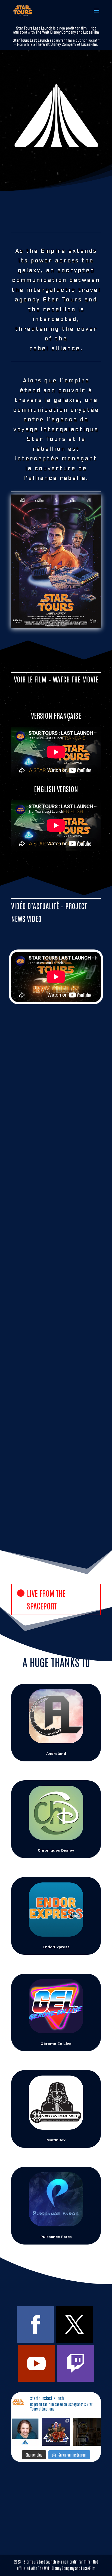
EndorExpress (56, 1947)
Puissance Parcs (56, 2237)
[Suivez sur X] (74, 2324)
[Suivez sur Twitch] (76, 2363)
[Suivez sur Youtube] (36, 2363)
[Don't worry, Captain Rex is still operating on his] (87, 2432)
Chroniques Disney (56, 1850)
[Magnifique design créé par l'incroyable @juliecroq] (56, 2432)
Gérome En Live (56, 2044)
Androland (56, 1754)
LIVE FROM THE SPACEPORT (46, 1599)
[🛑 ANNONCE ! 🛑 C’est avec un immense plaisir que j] (25, 2432)
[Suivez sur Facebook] (35, 2324)
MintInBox (56, 2140)
